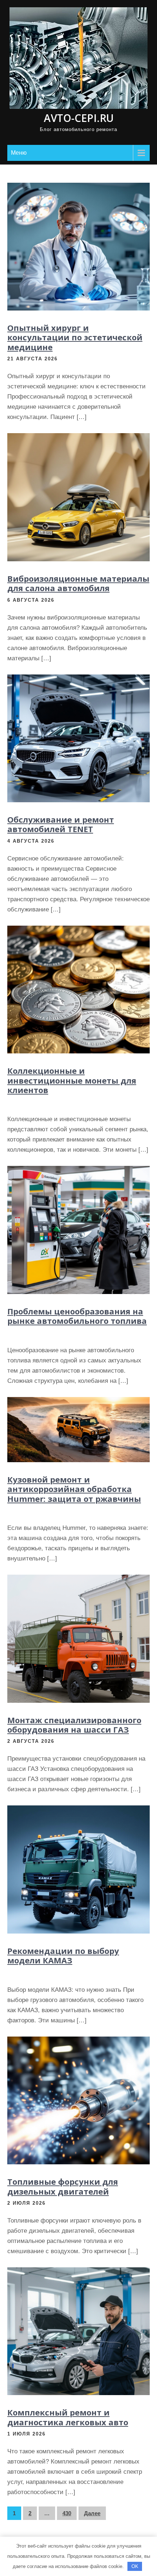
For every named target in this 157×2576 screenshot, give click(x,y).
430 (67, 2513)
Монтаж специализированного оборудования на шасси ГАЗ (74, 1725)
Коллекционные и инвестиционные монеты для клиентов (72, 1080)
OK (135, 2566)
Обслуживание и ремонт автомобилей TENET (61, 824)
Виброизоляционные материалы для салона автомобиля (78, 583)
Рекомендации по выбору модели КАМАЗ (63, 1955)
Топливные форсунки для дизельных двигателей (63, 2186)
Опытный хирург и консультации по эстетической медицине (75, 337)
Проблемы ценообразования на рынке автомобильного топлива (77, 1316)
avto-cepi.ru (79, 118)
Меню (19, 153)
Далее (92, 2513)
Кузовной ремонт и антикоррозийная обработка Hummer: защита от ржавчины (74, 1489)
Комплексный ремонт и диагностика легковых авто (68, 2417)
